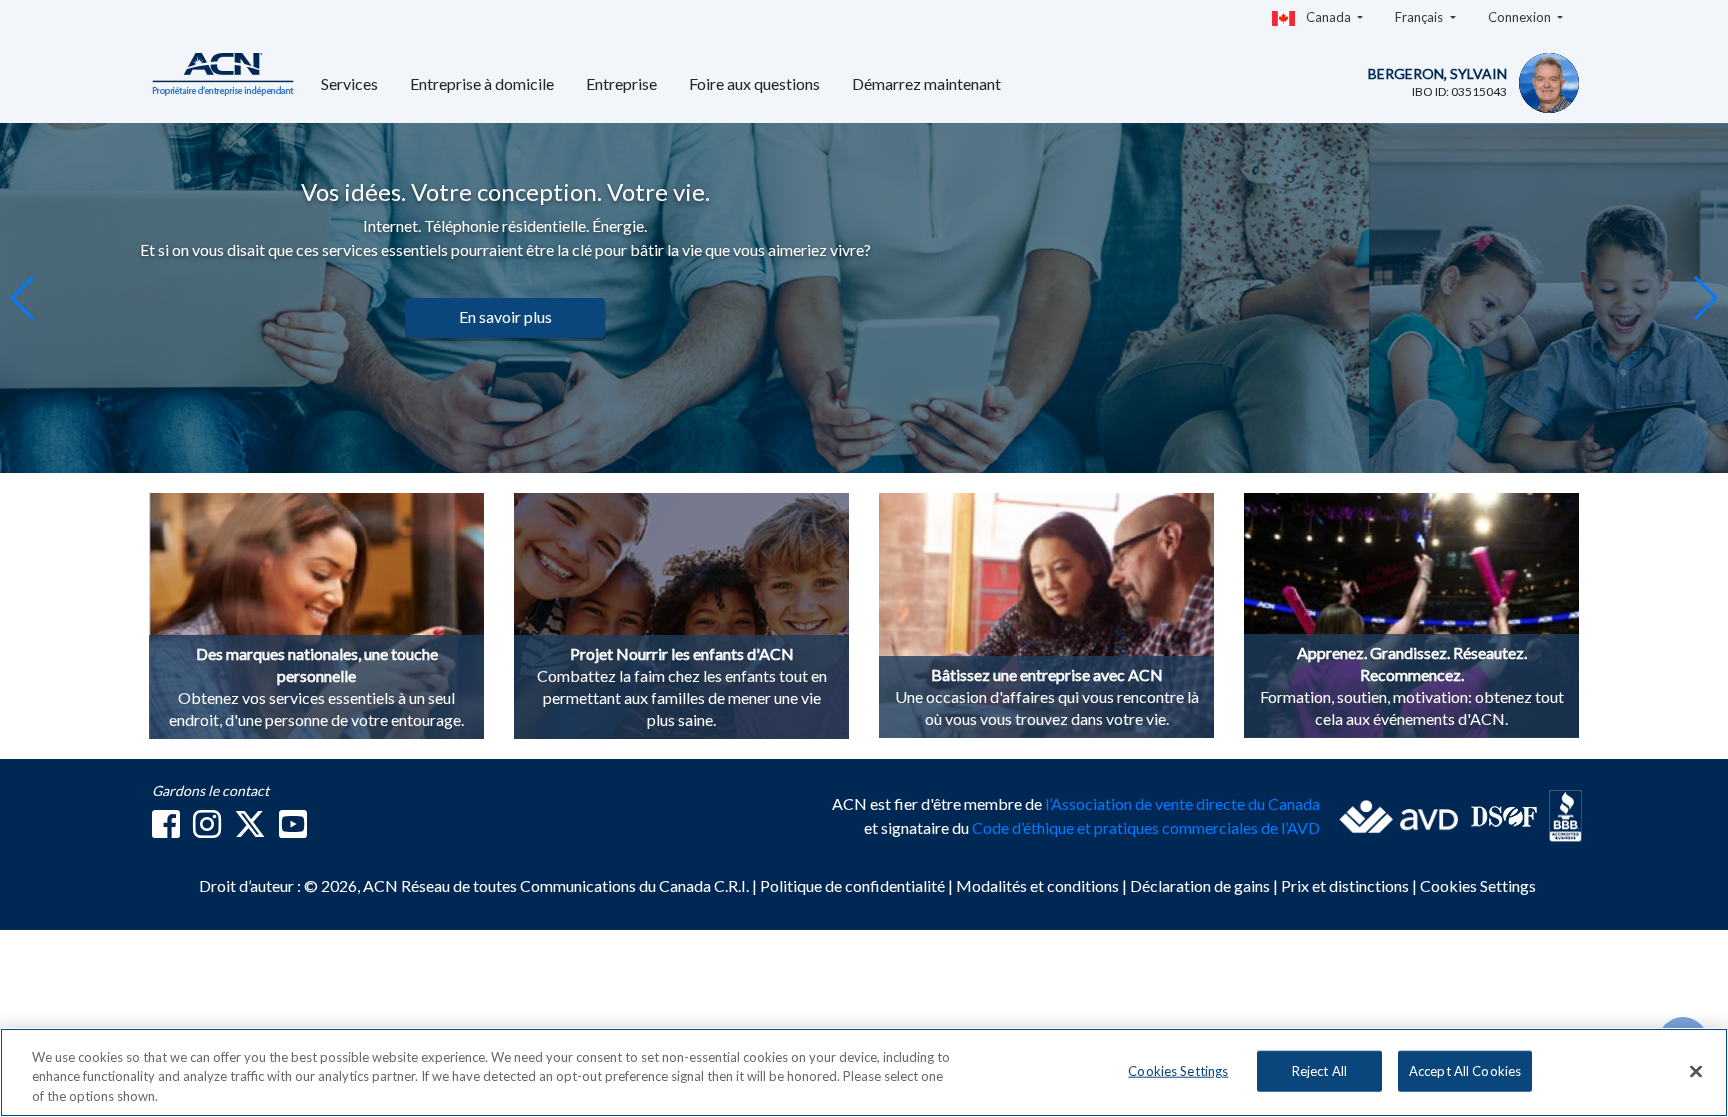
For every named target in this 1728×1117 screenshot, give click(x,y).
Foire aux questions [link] (754, 83)
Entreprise (621, 83)
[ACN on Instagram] (207, 829)
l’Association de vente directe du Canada (1182, 803)
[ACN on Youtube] (293, 829)
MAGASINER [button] (1004, 340)
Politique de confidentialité (854, 885)
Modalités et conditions (1039, 885)
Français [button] (1420, 17)
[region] (864, 1072)
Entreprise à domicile (482, 83)
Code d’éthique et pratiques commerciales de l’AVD (1146, 827)
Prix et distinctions (1345, 885)
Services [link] (349, 83)
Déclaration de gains (1201, 885)
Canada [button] (1328, 17)
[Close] (1696, 1071)
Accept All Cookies (1465, 1070)
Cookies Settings (1478, 885)
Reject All (1319, 1070)
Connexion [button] (1521, 17)
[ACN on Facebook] (166, 829)
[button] (1704, 298)
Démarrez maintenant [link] (926, 83)
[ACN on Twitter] (250, 829)
